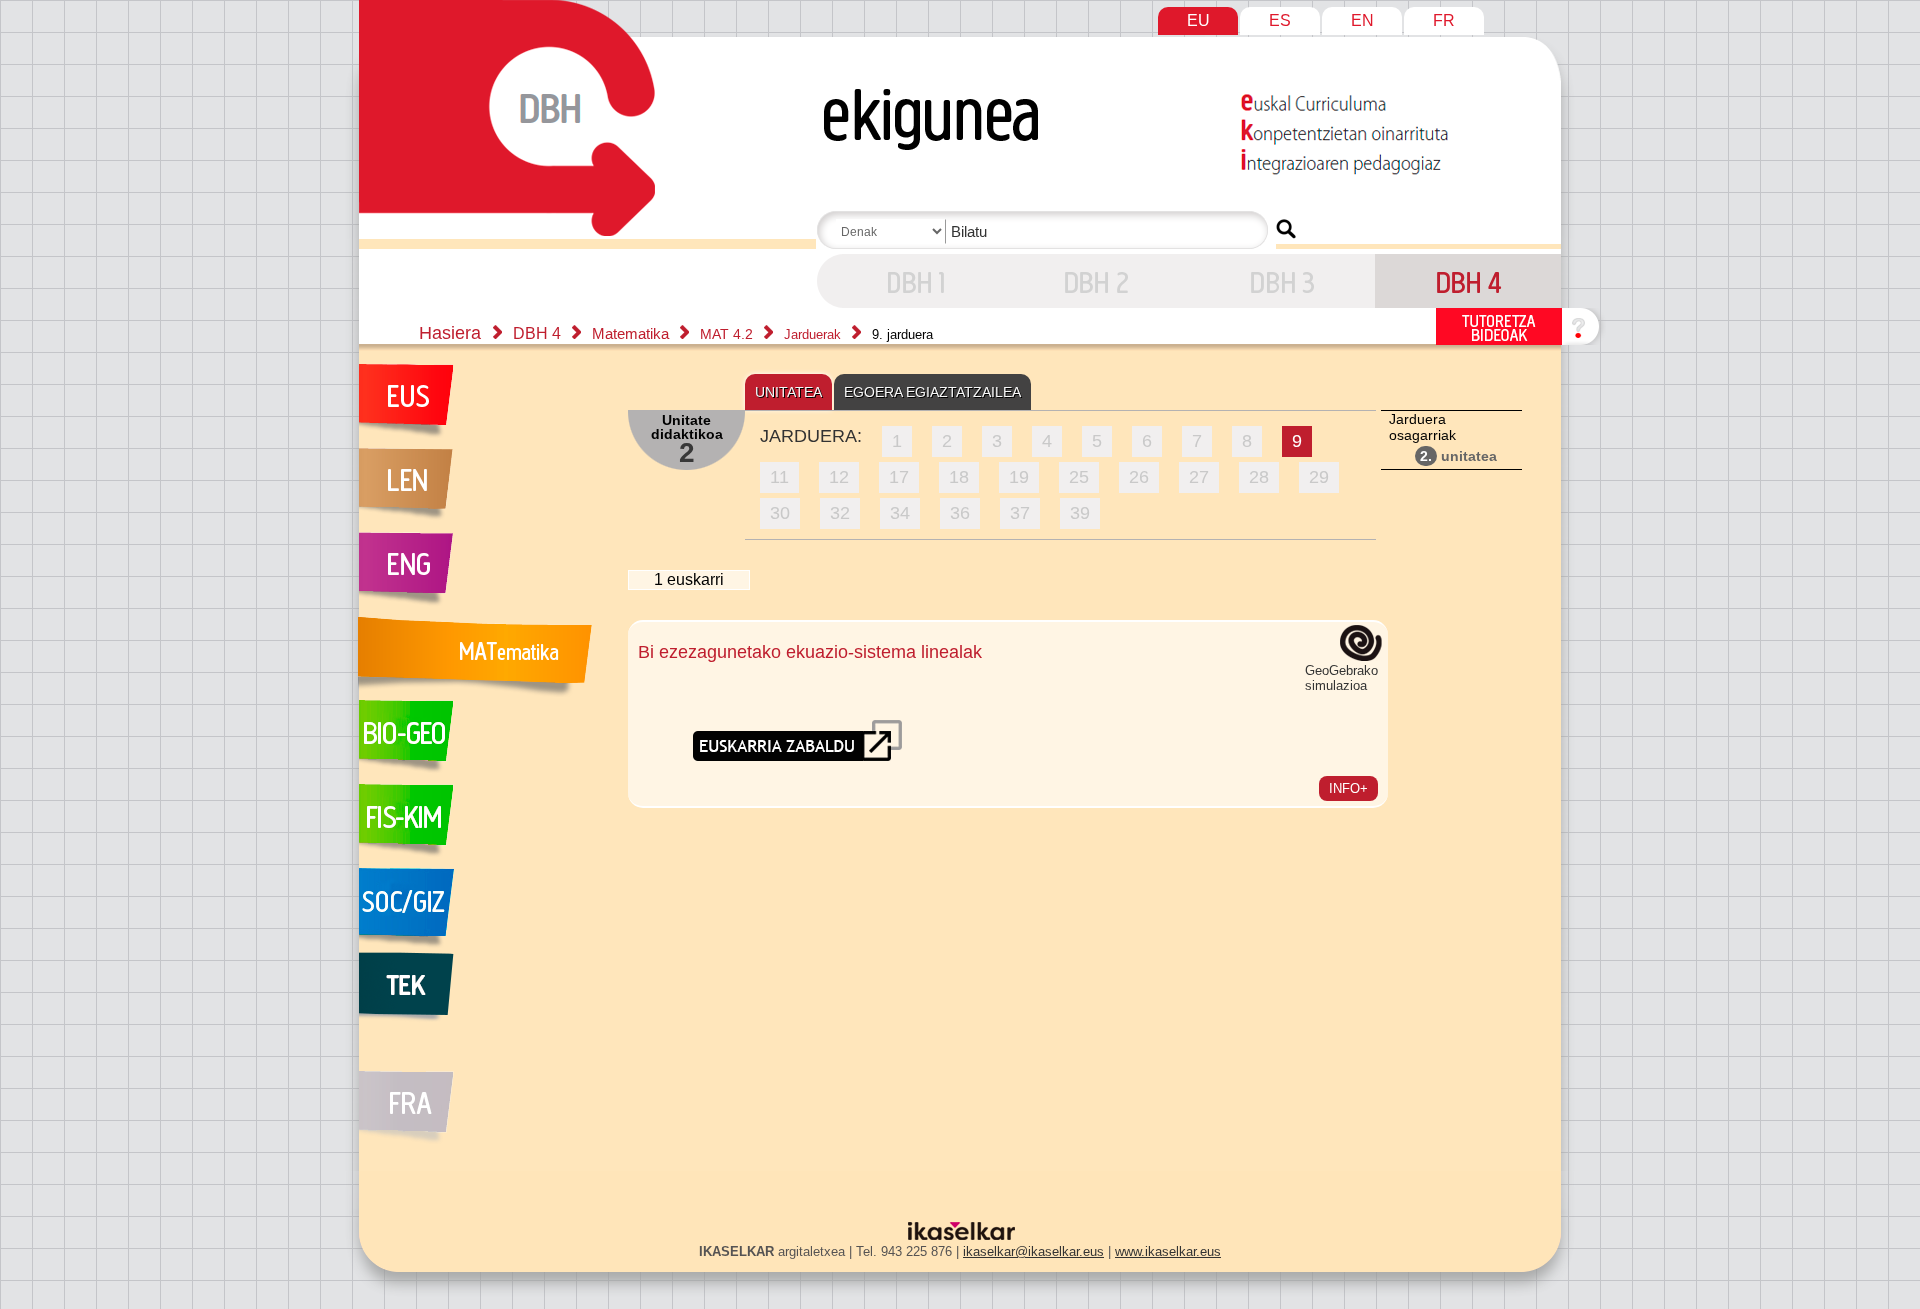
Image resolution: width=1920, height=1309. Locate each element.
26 (1139, 477)
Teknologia (483, 994)
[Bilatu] (1286, 229)
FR (1444, 20)
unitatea (1458, 456)
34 (900, 513)
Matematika (632, 333)
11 (779, 477)
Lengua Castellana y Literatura (483, 490)
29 (1319, 477)
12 (839, 477)
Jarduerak (814, 334)
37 (1020, 513)
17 (899, 477)
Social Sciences (483, 910)
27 (1199, 477)
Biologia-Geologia (483, 742)
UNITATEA (788, 392)
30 (780, 513)
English (483, 574)
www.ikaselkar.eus (1168, 1251)
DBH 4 (910, 281)
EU (1198, 20)
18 (959, 477)
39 (1080, 513)
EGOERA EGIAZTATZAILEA (932, 392)
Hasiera (450, 333)
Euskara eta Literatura (483, 406)
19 (1019, 477)
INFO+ (1348, 788)
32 (840, 513)
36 (960, 513)
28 (1259, 477)
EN (1362, 20)
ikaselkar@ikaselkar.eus (1033, 1251)
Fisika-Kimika (483, 826)
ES (1280, 20)
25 (1079, 477)
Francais (483, 1096)
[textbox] (1046, 231)
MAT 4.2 (728, 334)
